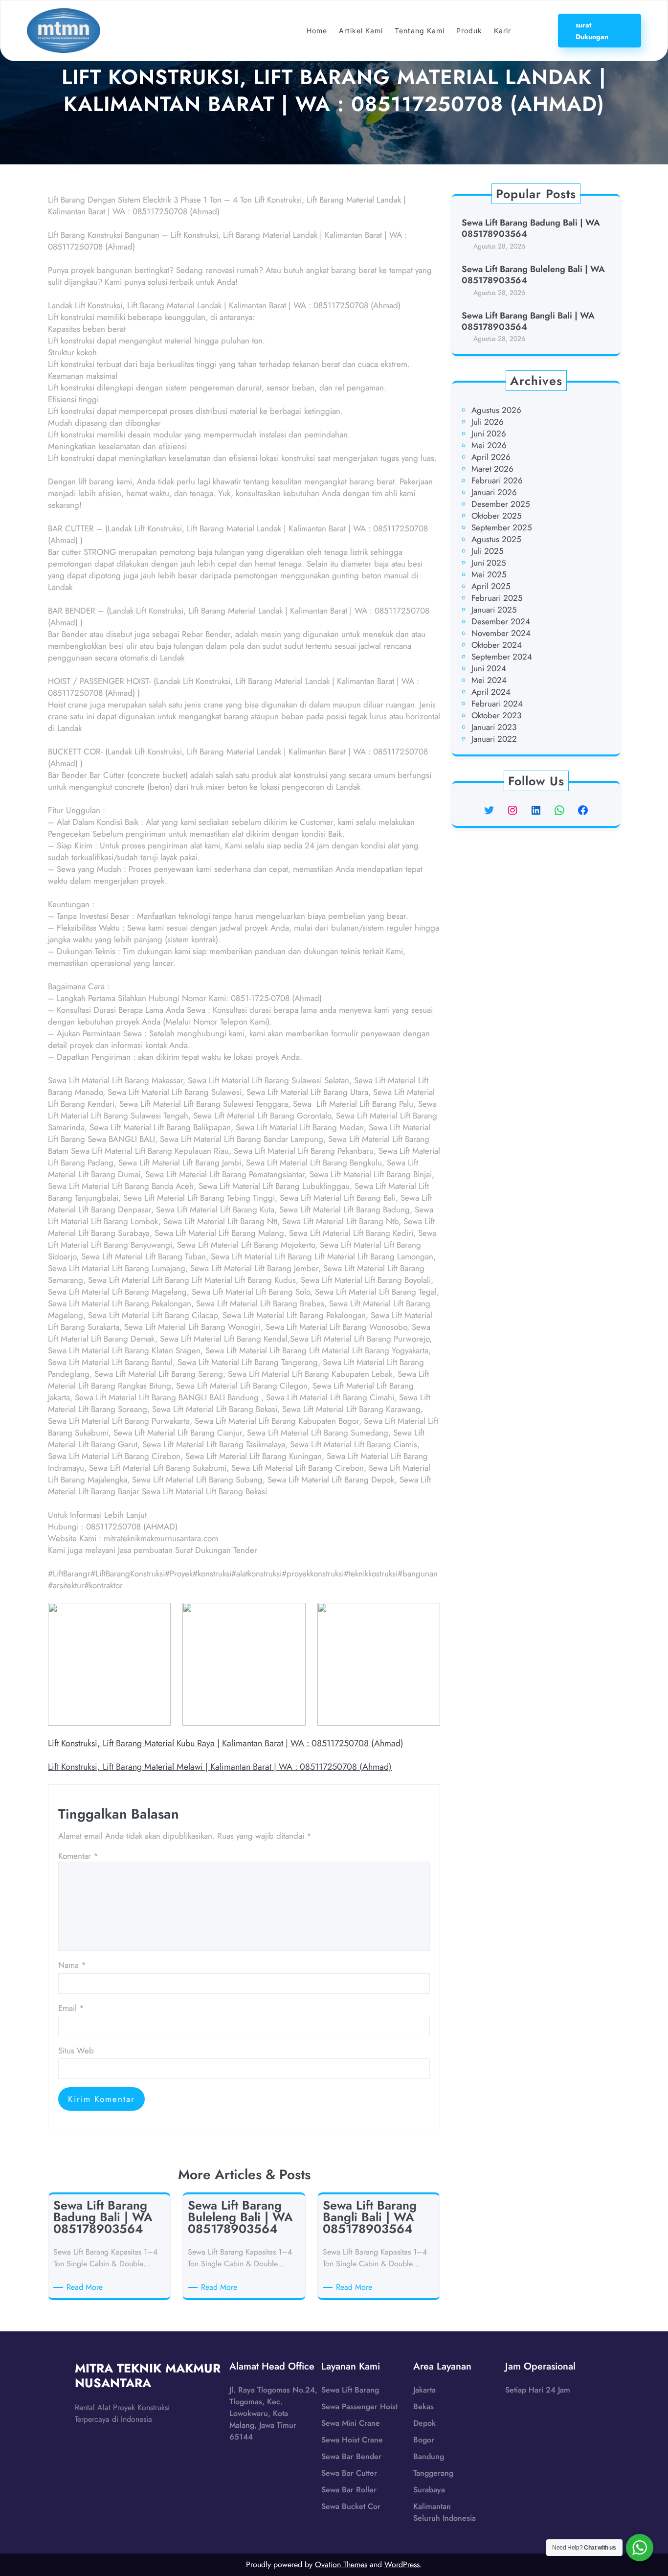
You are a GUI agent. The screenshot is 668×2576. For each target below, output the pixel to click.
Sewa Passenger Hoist (359, 2406)
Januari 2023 (494, 727)
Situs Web (76, 2051)
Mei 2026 (489, 445)
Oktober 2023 (496, 715)
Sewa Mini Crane (351, 2423)
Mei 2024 (489, 680)
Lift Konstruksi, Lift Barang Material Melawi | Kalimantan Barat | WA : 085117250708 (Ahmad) (220, 1767)
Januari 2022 (494, 739)
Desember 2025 (501, 504)
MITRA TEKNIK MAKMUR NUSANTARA (148, 2375)
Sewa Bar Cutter (349, 2473)
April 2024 (491, 692)
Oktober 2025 (497, 516)
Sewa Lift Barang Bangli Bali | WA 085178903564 (528, 322)
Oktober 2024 (497, 645)
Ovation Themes (341, 2565)
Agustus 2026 (496, 410)
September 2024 (502, 657)
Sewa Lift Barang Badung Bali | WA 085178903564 (531, 229)
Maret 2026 (492, 469)
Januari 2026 (494, 492)
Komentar (78, 1856)
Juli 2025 (488, 551)
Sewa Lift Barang (350, 2390)
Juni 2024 (489, 668)
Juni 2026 (489, 433)
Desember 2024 (501, 621)
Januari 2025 (494, 610)
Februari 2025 (497, 598)
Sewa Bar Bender (351, 2456)
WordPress (402, 2565)
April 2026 (491, 457)
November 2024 (501, 633)
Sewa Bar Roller (349, 2490)
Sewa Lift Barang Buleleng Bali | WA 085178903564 (533, 275)
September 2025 (502, 527)
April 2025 (491, 586)
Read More (86, 2287)
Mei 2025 (489, 574)
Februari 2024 (497, 704)
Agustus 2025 (496, 539)
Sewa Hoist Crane (352, 2440)
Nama (72, 1965)
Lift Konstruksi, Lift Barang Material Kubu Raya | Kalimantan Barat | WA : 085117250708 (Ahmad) (226, 1743)
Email (71, 2008)
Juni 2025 (489, 563)
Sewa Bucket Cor (351, 2506)
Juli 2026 (488, 422)
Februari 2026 (497, 480)
